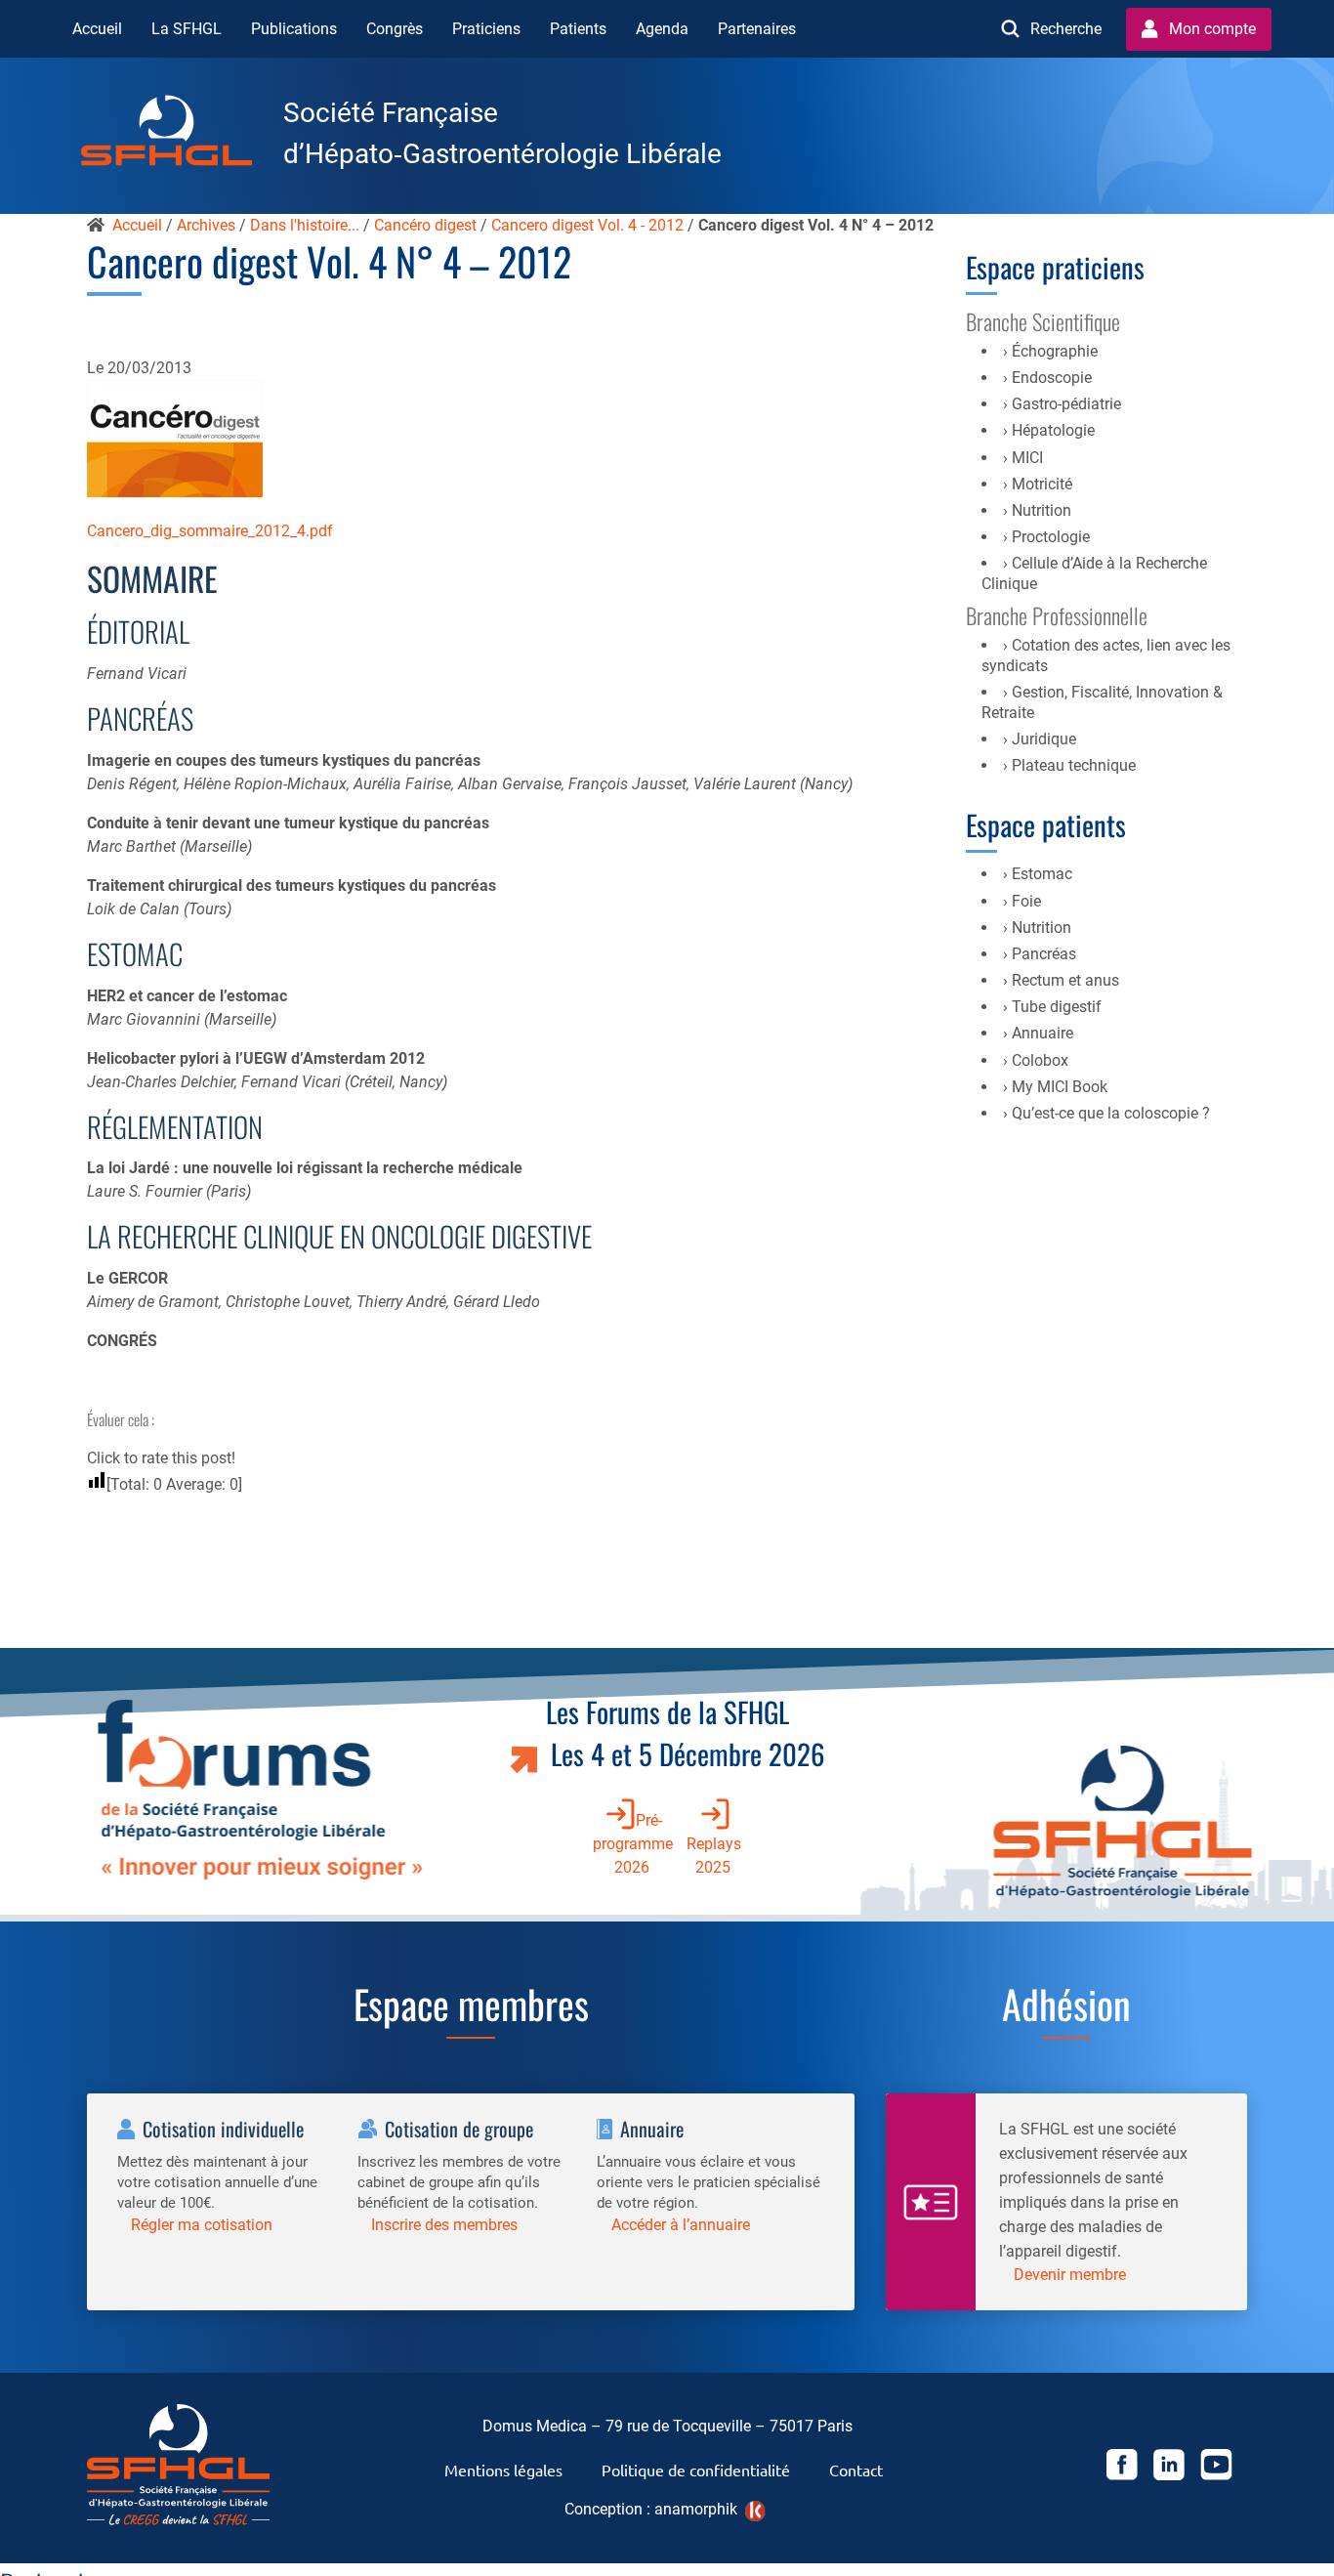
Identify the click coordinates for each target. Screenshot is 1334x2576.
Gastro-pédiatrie (1066, 404)
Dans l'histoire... (305, 225)
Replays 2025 (714, 1856)
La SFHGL (187, 29)
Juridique (1044, 739)
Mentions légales (503, 2470)
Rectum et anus (1065, 980)
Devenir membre (1070, 2275)
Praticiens (486, 29)
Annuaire (1042, 1033)
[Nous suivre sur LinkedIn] (1169, 2468)
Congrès (395, 29)
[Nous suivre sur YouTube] (1216, 2468)
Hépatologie (1053, 430)
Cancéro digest (425, 225)
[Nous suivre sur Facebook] (1122, 2468)
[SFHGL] (182, 134)
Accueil (97, 29)
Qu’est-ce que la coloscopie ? (1111, 1113)
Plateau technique (1074, 765)
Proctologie (1051, 537)
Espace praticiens (1055, 267)
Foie (1026, 901)
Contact (856, 2470)
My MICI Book (1060, 1087)
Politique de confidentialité (696, 2470)
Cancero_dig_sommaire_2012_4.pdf (210, 531)
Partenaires (757, 29)
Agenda (662, 29)
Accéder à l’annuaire (681, 2225)
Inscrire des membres (444, 2225)
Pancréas (1044, 954)
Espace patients (1046, 824)
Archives (206, 225)
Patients (578, 29)
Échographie (1055, 351)
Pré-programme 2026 (633, 1844)
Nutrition (1042, 510)
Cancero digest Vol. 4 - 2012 (587, 225)
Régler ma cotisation (202, 2225)
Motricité (1042, 484)
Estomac (1042, 874)
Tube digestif (1057, 1007)
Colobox (1040, 1060)
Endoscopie (1052, 378)
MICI (1027, 458)
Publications (294, 29)
